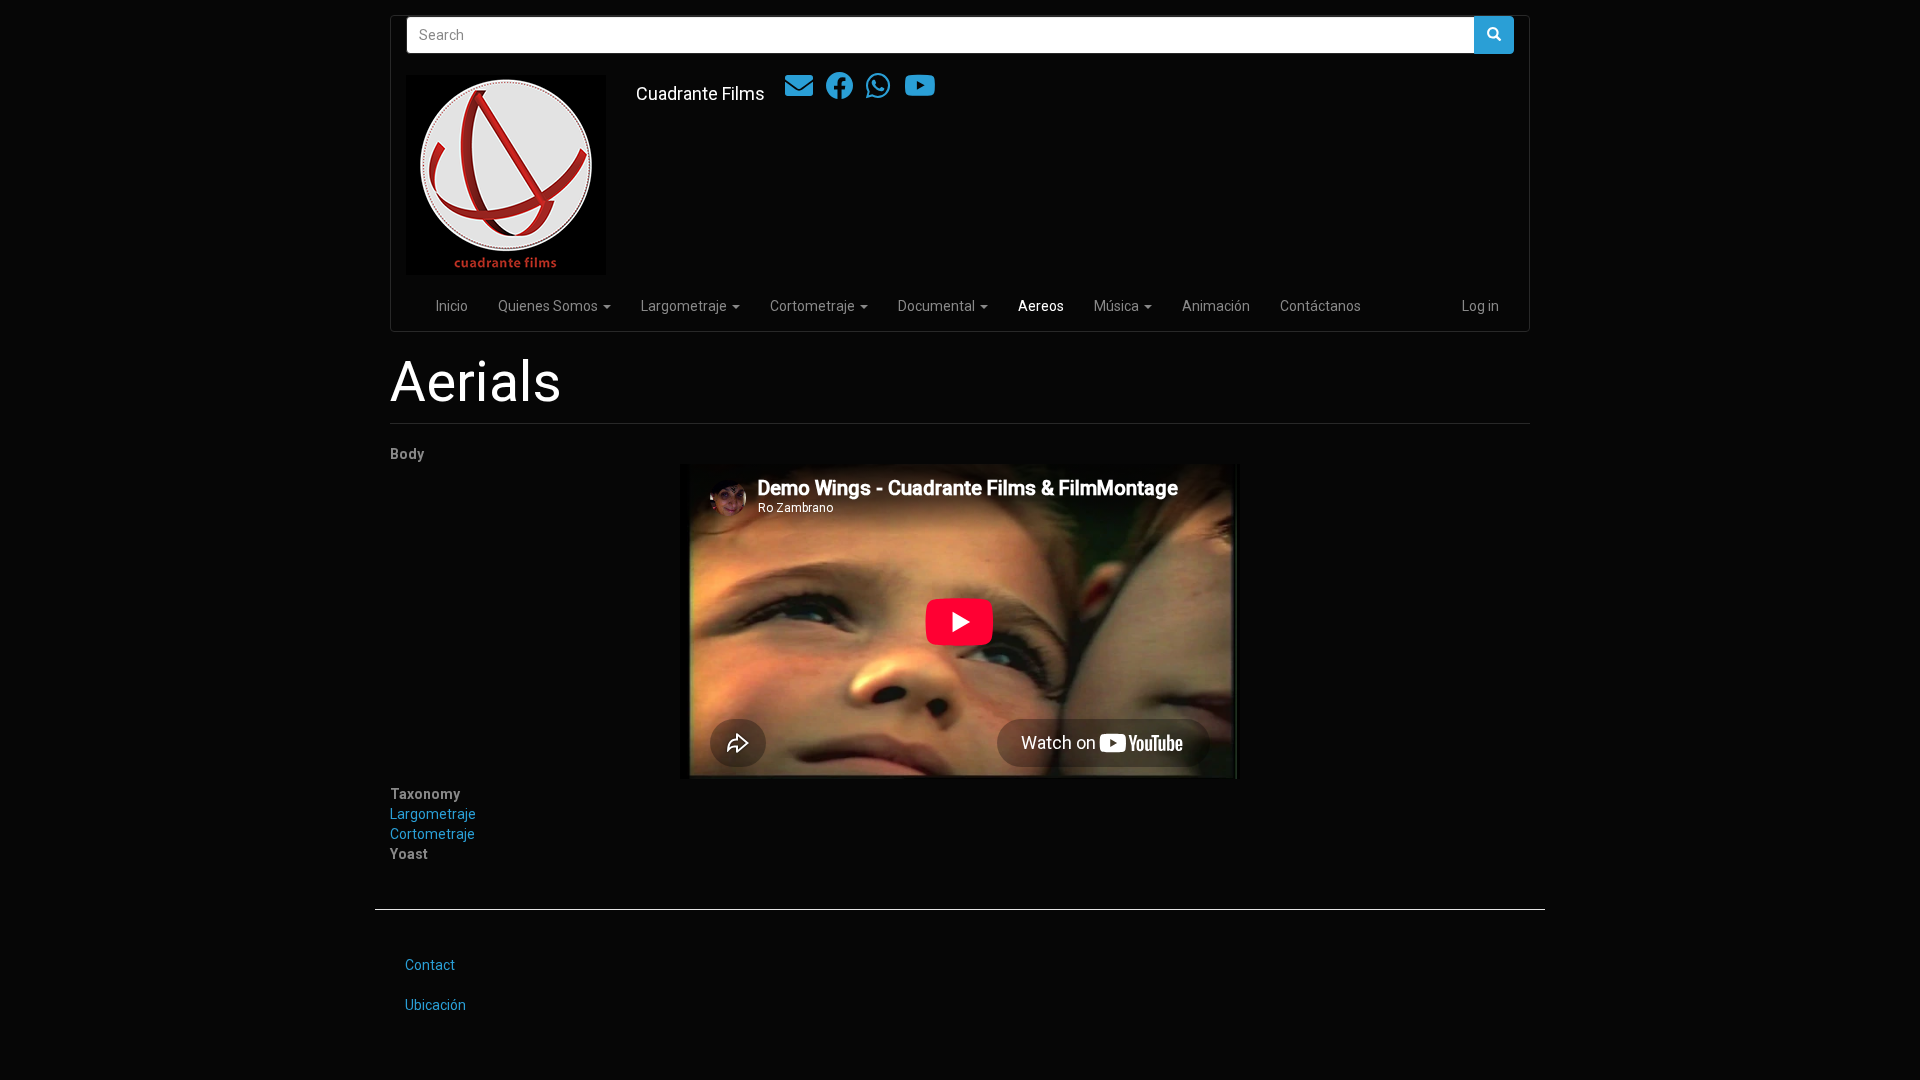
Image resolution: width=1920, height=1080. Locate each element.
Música (1118, 306)
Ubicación (435, 1005)
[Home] (513, 175)
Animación (1216, 306)
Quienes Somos (549, 306)
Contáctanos (1320, 306)
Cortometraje (814, 306)
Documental (938, 306)
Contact (430, 965)
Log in (1480, 306)
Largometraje (685, 306)
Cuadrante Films (700, 93)
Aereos (1041, 306)
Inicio (452, 306)
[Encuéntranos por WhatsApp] (878, 91)
